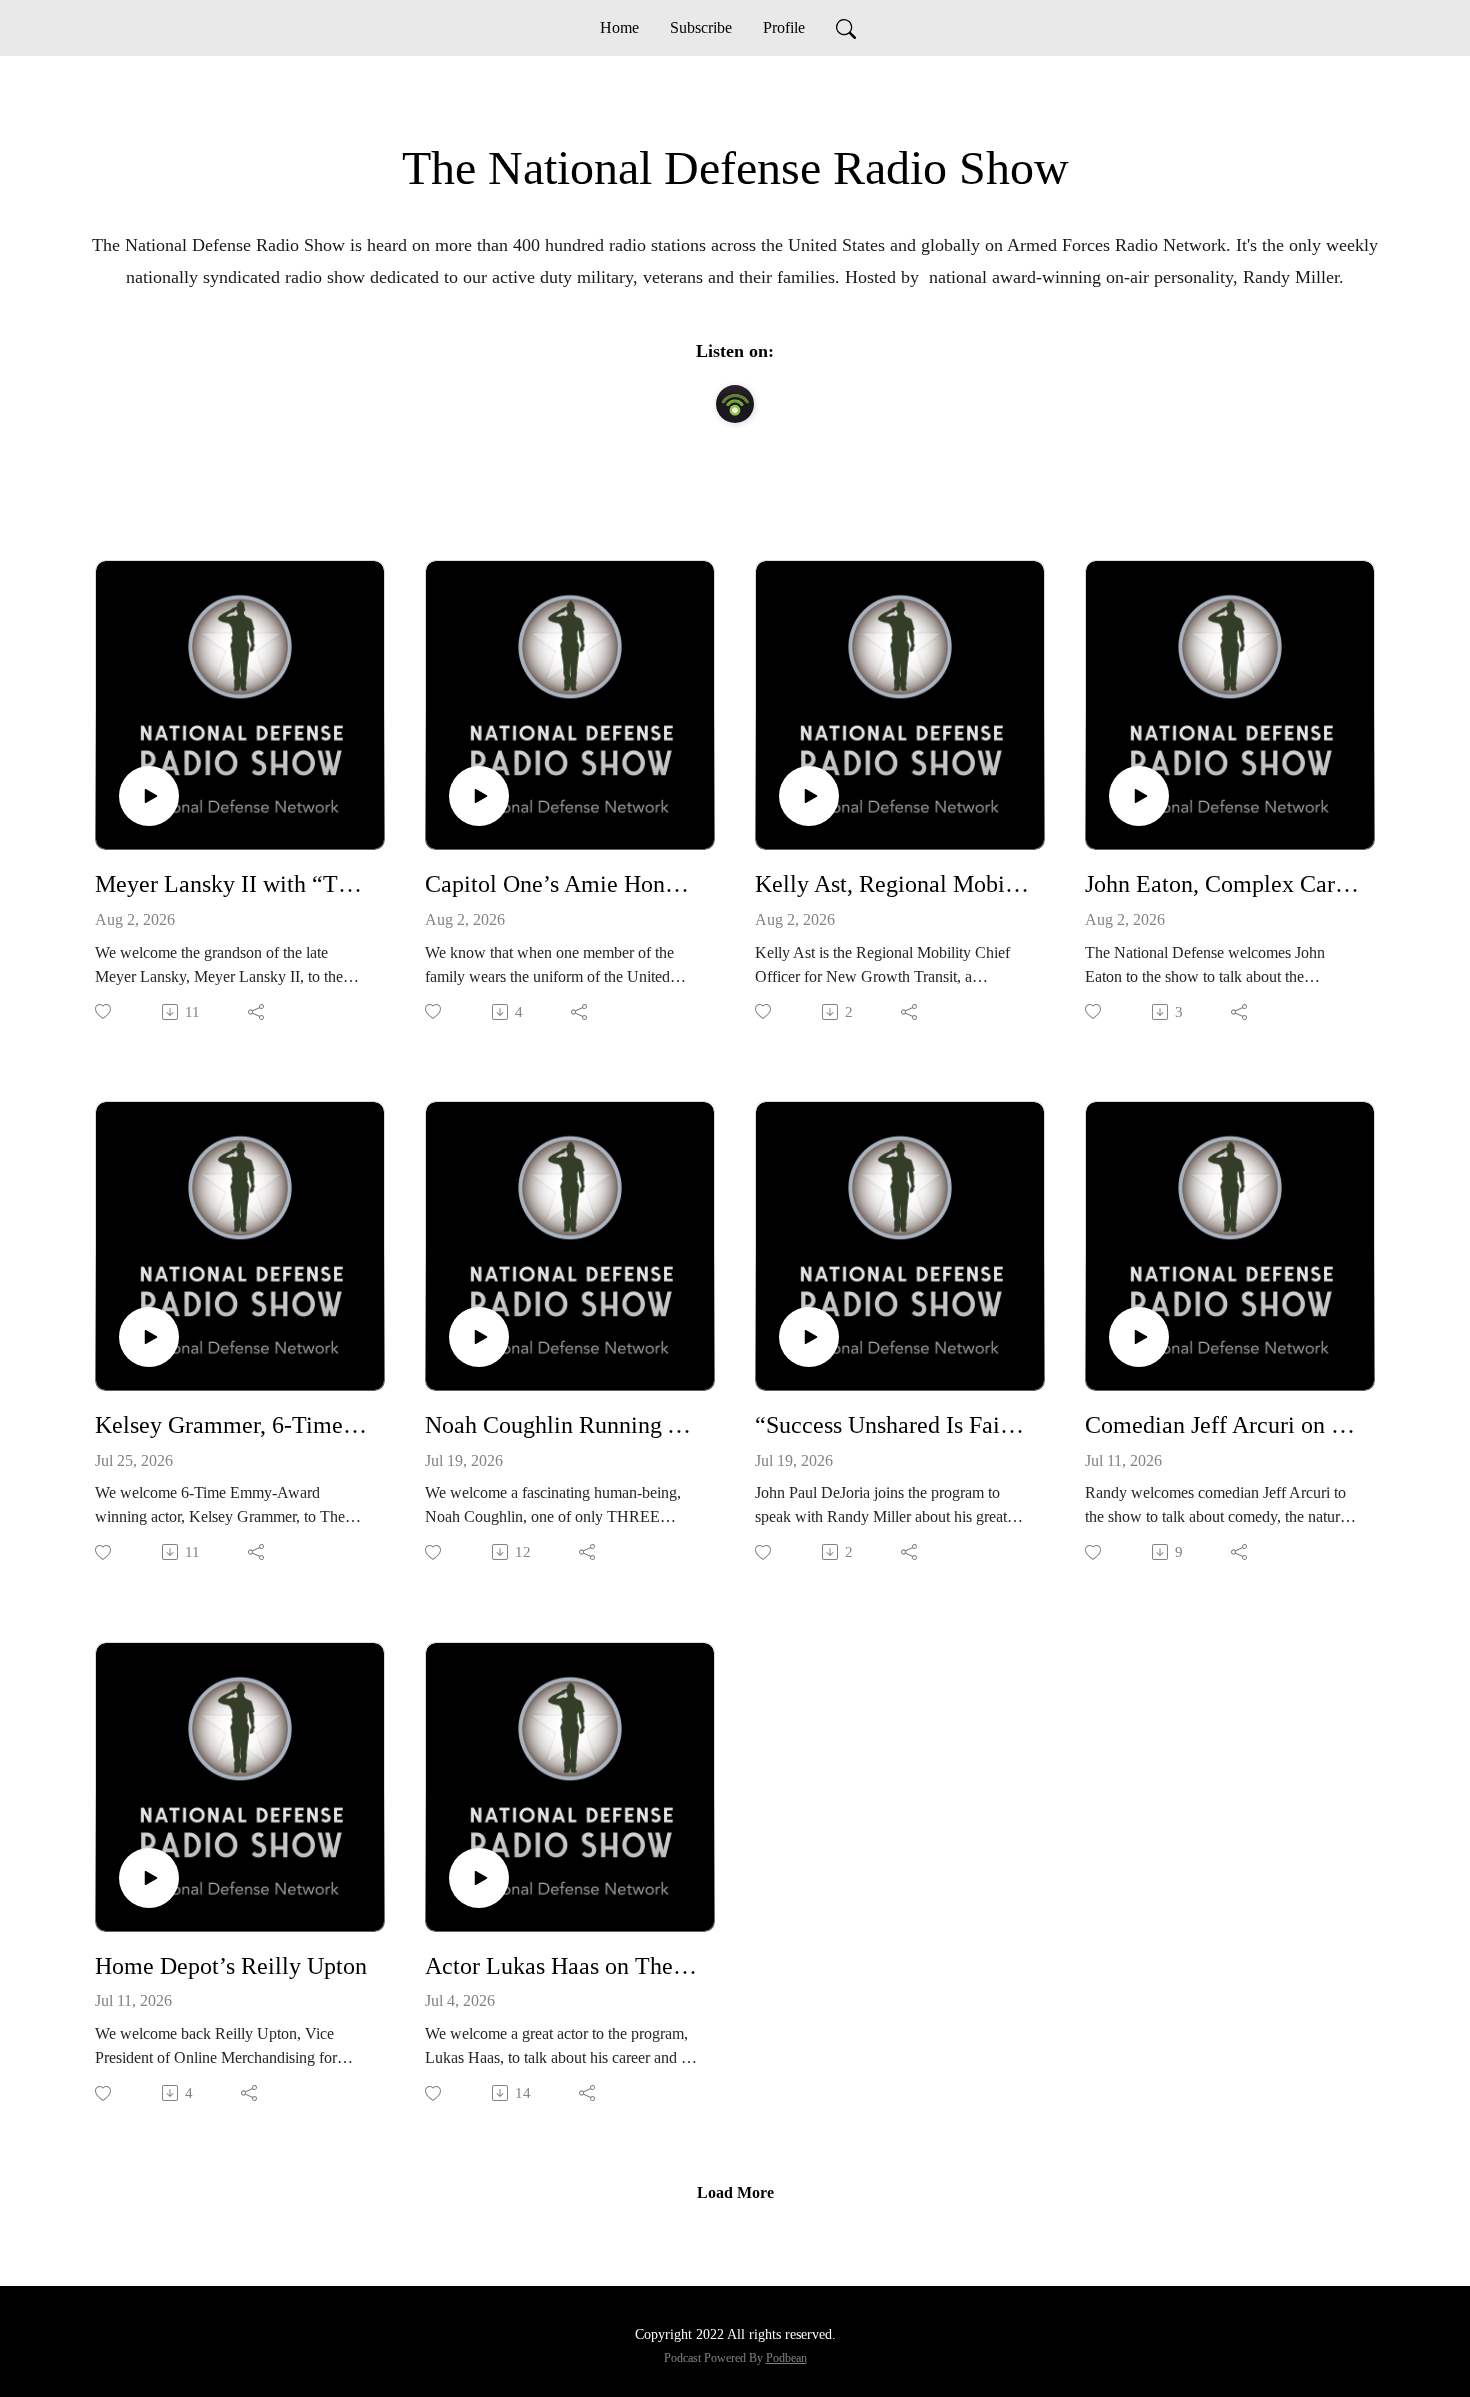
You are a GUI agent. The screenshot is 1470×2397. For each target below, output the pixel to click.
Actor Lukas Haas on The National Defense (562, 1966)
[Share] (257, 1012)
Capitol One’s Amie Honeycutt (562, 884)
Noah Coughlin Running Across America (562, 1425)
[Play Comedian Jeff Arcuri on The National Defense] (1139, 1337)
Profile (784, 27)
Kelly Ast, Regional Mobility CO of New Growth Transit (892, 884)
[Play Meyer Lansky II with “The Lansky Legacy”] (149, 796)
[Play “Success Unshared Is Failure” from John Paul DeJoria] (809, 1337)
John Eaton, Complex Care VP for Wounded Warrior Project (1222, 884)
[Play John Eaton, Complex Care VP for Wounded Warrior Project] (1139, 796)
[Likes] (104, 1011)
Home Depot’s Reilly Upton (231, 1966)
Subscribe (701, 27)
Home (619, 27)
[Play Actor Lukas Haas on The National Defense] (479, 1878)
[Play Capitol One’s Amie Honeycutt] (479, 796)
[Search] (846, 28)
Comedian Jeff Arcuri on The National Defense (1222, 1425)
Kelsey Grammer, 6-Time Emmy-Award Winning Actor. (232, 1425)
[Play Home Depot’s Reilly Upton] (149, 1878)
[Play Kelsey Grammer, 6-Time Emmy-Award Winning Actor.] (149, 1337)
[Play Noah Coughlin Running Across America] (479, 1337)
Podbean (786, 2358)
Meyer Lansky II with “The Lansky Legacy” (232, 884)
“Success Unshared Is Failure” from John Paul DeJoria (892, 1425)
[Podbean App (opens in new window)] (735, 404)
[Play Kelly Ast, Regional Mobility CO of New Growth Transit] (809, 796)
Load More (735, 2192)
